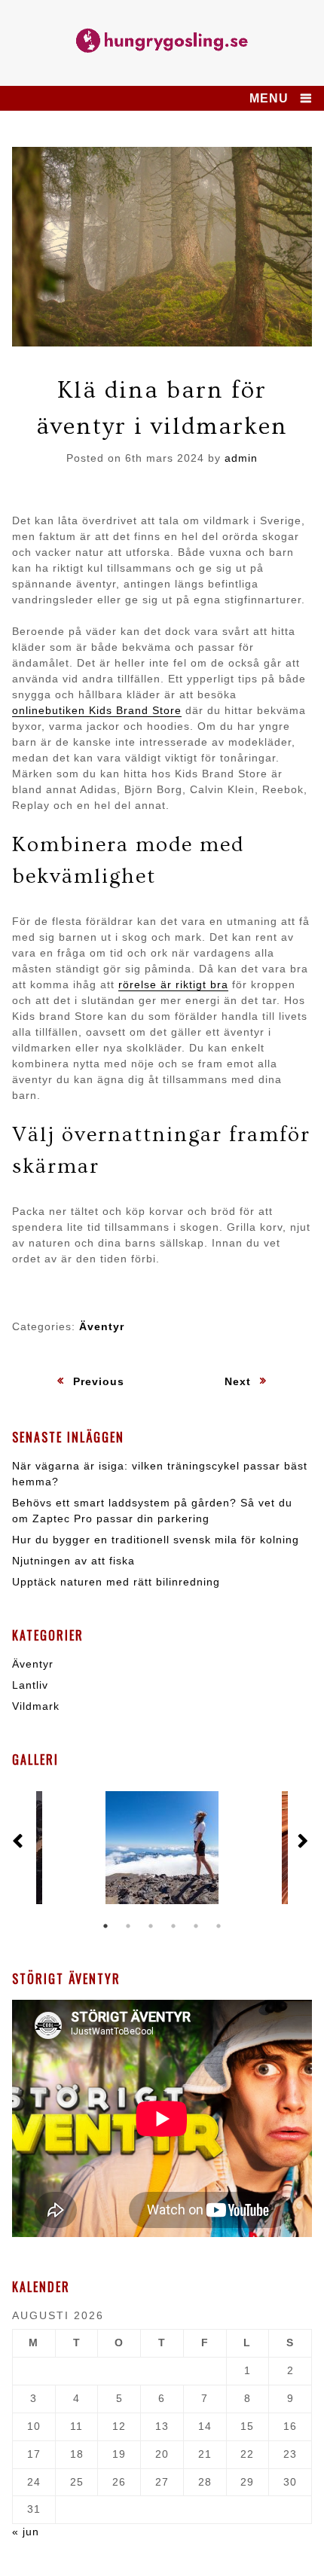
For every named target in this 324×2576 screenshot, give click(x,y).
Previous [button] (20, 1842)
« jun (26, 2532)
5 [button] (196, 1926)
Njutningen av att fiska (73, 1561)
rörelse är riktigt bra (173, 984)
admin (241, 458)
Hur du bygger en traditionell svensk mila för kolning (156, 1540)
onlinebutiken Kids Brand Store (97, 710)
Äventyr (102, 1326)
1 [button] (105, 1926)
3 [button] (151, 1926)
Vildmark (36, 1706)
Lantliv (30, 1685)
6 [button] (219, 1926)
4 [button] (173, 1926)
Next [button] (304, 1842)
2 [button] (128, 1926)
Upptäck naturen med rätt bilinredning (116, 1582)
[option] (162, 1848)
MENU (269, 98)
